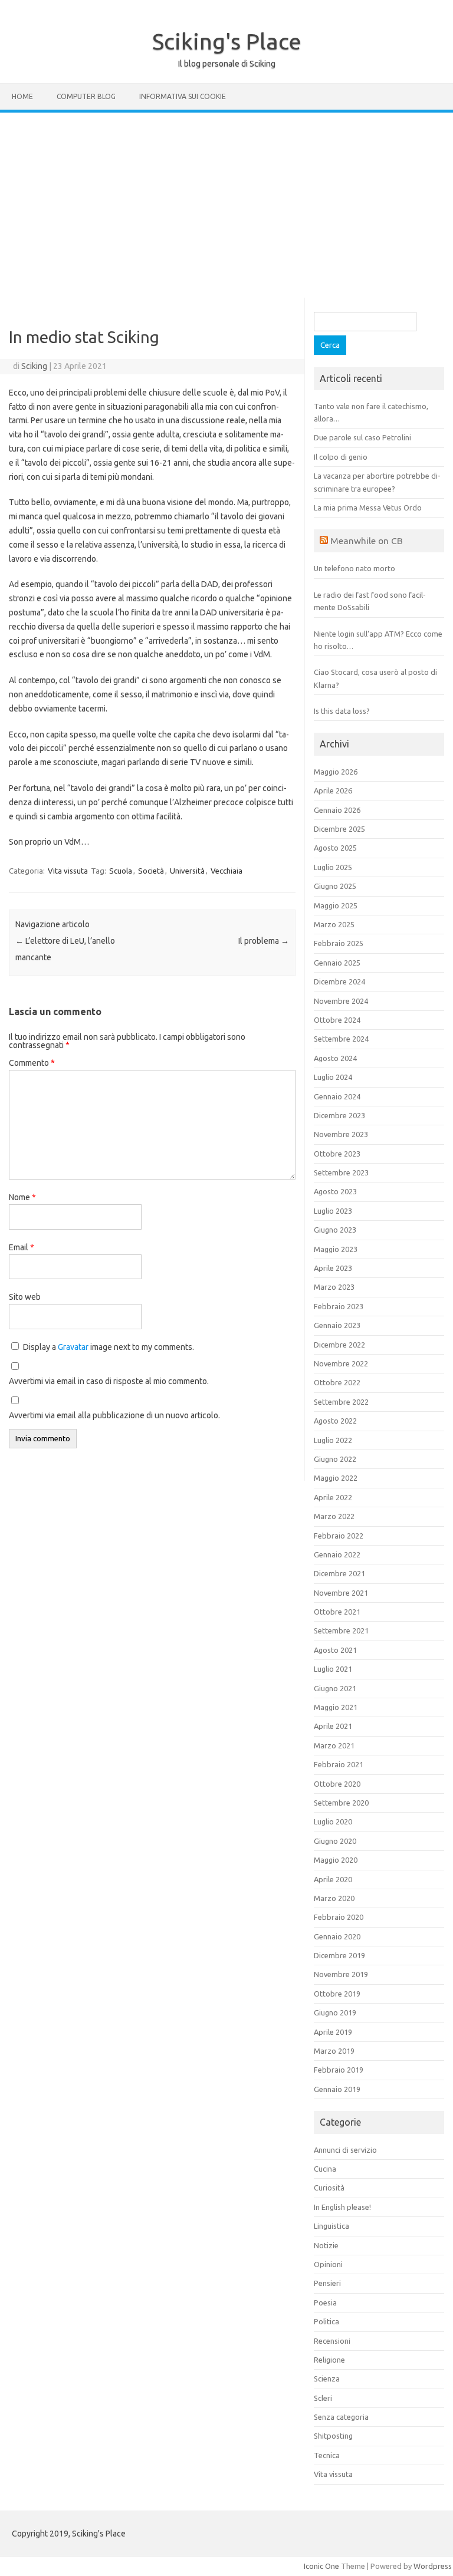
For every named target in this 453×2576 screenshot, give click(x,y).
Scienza (327, 2379)
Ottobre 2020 (337, 1784)
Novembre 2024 (341, 1001)
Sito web (25, 1297)
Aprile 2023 (333, 1268)
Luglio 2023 (333, 1211)
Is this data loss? (342, 711)
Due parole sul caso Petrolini (362, 437)
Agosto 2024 (335, 1058)
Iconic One (321, 2566)
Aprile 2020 (333, 1879)
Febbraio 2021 (339, 1764)
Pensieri (327, 2283)
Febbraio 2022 (339, 1536)
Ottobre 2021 (337, 1612)
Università (187, 871)
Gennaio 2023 (337, 1325)
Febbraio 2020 (339, 1917)
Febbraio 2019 (339, 2070)
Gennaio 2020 (337, 1936)
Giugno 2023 (335, 1230)
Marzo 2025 (334, 924)
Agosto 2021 (335, 1650)
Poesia (325, 2302)
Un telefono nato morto (354, 568)
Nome (22, 1197)
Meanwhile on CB (367, 541)
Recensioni (332, 2341)
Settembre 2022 (341, 1402)
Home (22, 96)
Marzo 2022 (334, 1516)
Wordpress (433, 2566)
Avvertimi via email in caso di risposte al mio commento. (109, 1381)
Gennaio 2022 (337, 1554)
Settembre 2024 (341, 1039)
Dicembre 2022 (339, 1345)
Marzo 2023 (334, 1287)
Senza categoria (341, 2417)
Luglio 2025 (333, 867)
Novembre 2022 (341, 1363)
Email (22, 1247)
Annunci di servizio (345, 2150)
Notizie (326, 2245)
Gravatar (73, 1347)
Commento (32, 1063)
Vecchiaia (226, 871)
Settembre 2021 (341, 1630)
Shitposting (333, 2436)
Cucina (325, 2169)
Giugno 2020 (335, 1841)
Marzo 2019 (334, 2051)
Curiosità (329, 2188)
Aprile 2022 (333, 1497)
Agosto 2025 (335, 848)
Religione (329, 2360)
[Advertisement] (226, 201)
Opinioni (328, 2264)
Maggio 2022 (336, 1478)
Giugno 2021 (335, 1688)
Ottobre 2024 (337, 1020)
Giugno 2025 (335, 886)
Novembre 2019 (341, 1974)
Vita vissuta (68, 871)
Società (151, 871)
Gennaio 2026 (337, 810)
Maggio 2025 (336, 905)
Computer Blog (86, 96)
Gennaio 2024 (337, 1096)
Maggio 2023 (336, 1249)
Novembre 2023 (341, 1134)
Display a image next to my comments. (109, 1347)
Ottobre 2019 (337, 1994)
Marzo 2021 (334, 1745)
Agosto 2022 (335, 1421)
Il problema (264, 941)
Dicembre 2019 (339, 1955)
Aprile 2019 (333, 2032)
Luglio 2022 (333, 1440)
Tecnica (327, 2455)
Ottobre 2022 (337, 1382)
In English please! (342, 2207)
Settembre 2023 (341, 1172)
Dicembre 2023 (339, 1115)
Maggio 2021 (336, 1707)
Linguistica (331, 2226)
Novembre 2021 (341, 1593)
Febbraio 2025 (339, 943)
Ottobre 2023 (337, 1154)
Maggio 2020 (336, 1860)
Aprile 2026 (333, 790)
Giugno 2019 (335, 2012)
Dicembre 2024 (339, 981)
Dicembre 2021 (339, 1573)
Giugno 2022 (335, 1459)
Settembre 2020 (341, 1803)
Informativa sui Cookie (183, 96)
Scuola (121, 871)
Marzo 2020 (334, 1898)
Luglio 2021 (333, 1669)
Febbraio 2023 (339, 1306)
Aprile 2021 (333, 1726)
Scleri (323, 2398)
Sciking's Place (227, 41)
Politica (326, 2321)
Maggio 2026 (336, 772)
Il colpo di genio (341, 457)
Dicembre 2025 (339, 829)
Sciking (34, 366)
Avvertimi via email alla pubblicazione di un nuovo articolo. (114, 1415)
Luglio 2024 (333, 1077)
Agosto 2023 (335, 1191)
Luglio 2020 (333, 1821)
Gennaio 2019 (337, 2089)
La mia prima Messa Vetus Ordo (368, 508)
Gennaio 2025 (337, 963)
